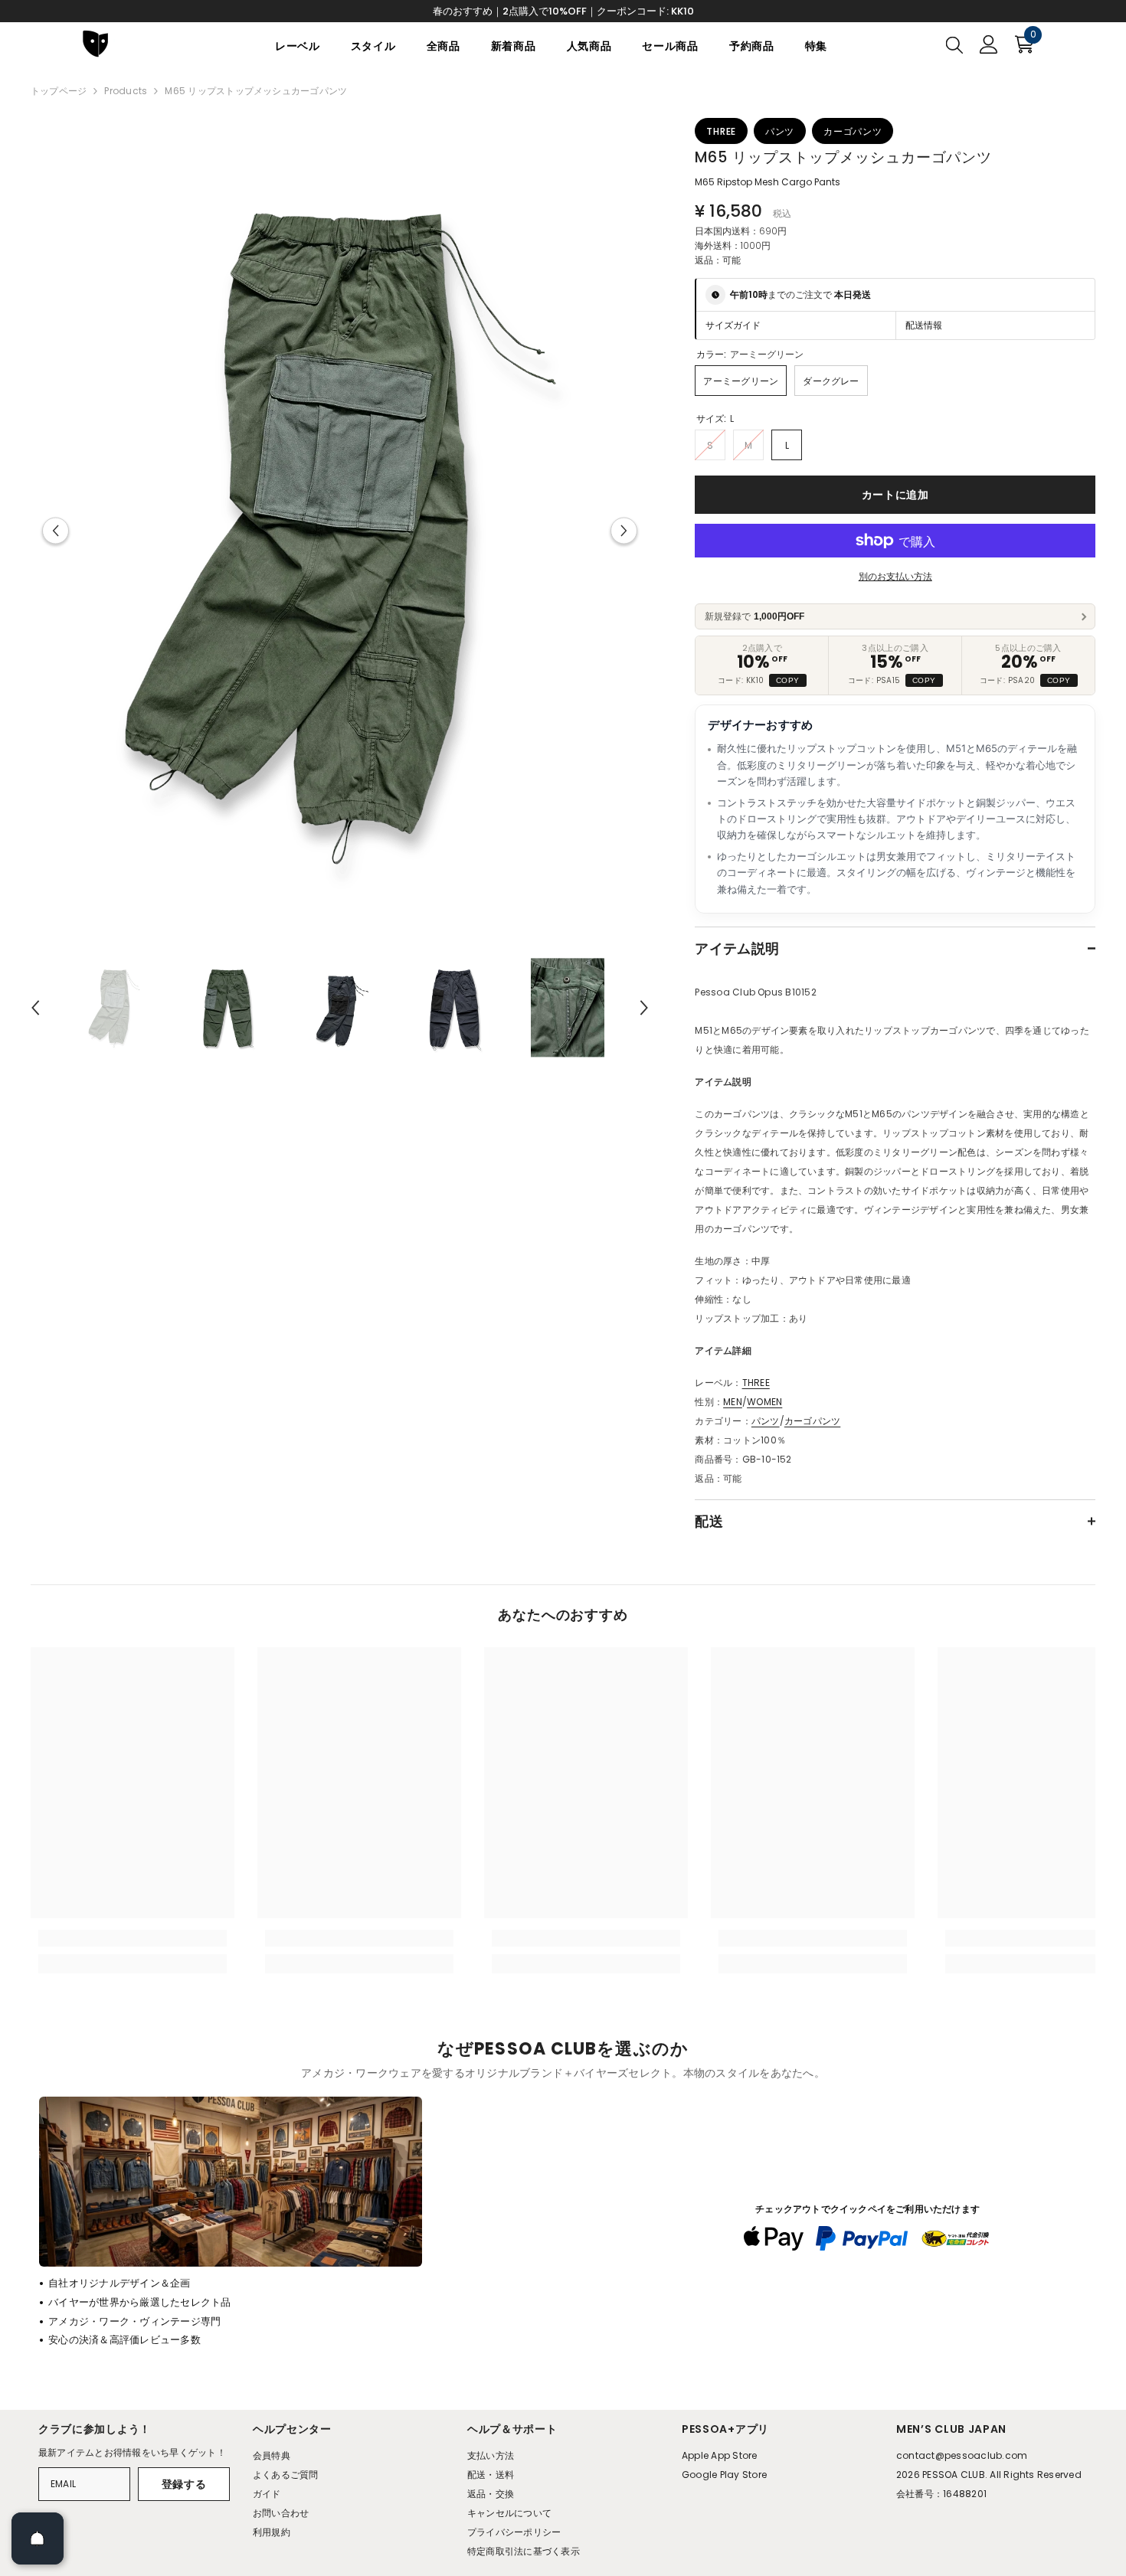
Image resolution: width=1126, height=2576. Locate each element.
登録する (184, 2484)
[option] (340, 530)
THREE (756, 1383)
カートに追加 (895, 495)
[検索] (954, 44)
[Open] (38, 2538)
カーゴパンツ (812, 1421)
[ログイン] (989, 44)
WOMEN (764, 1402)
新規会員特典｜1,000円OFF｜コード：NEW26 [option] (563, 11)
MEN (733, 1402)
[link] (133, 1938)
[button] (56, 530)
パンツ (766, 1421)
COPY (788, 680)
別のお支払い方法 (895, 576)
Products (126, 91)
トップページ (59, 91)
